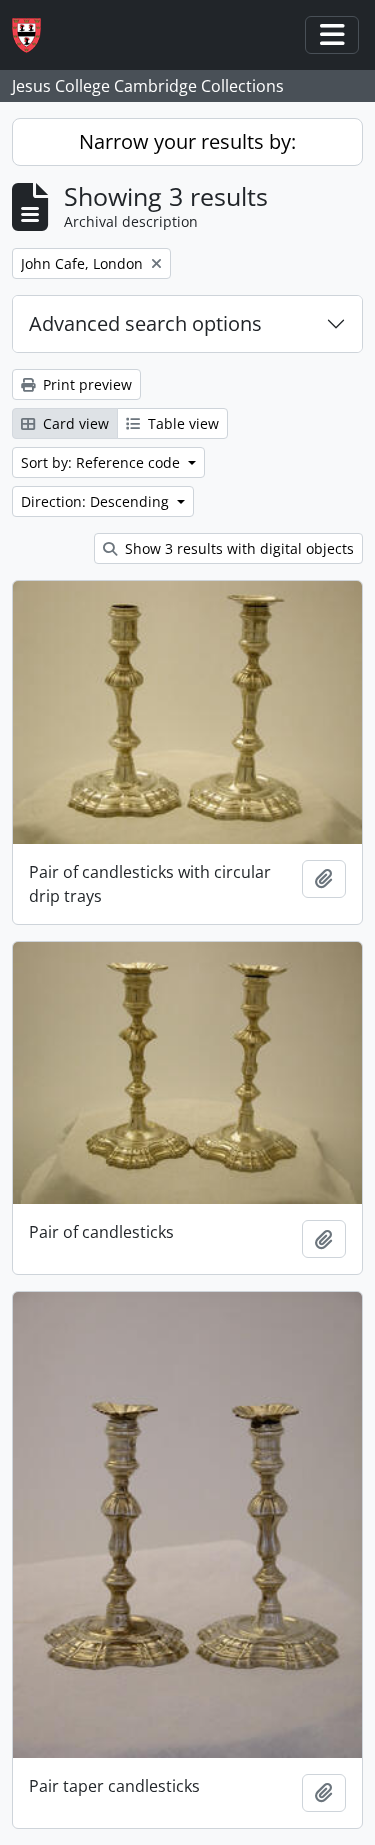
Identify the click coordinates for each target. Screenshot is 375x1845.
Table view (181, 423)
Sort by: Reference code (102, 462)
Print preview (85, 384)
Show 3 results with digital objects (237, 548)
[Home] (34, 35)
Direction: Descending (97, 501)
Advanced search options (145, 323)
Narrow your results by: (187, 141)
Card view (74, 423)
